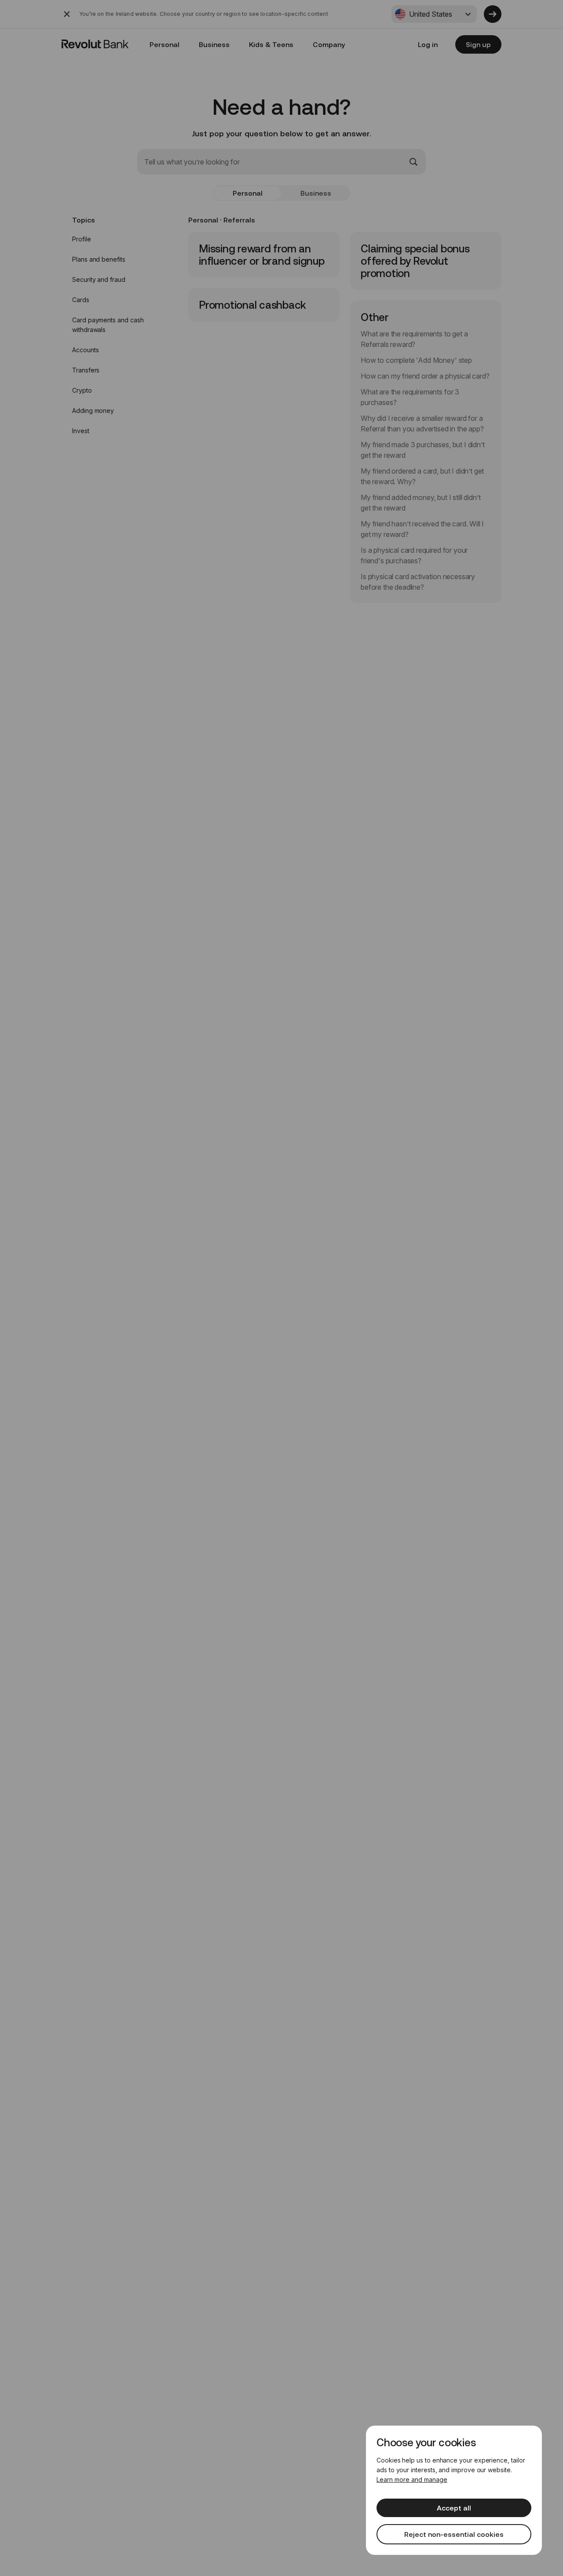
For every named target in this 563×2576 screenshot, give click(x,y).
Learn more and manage (412, 2479)
